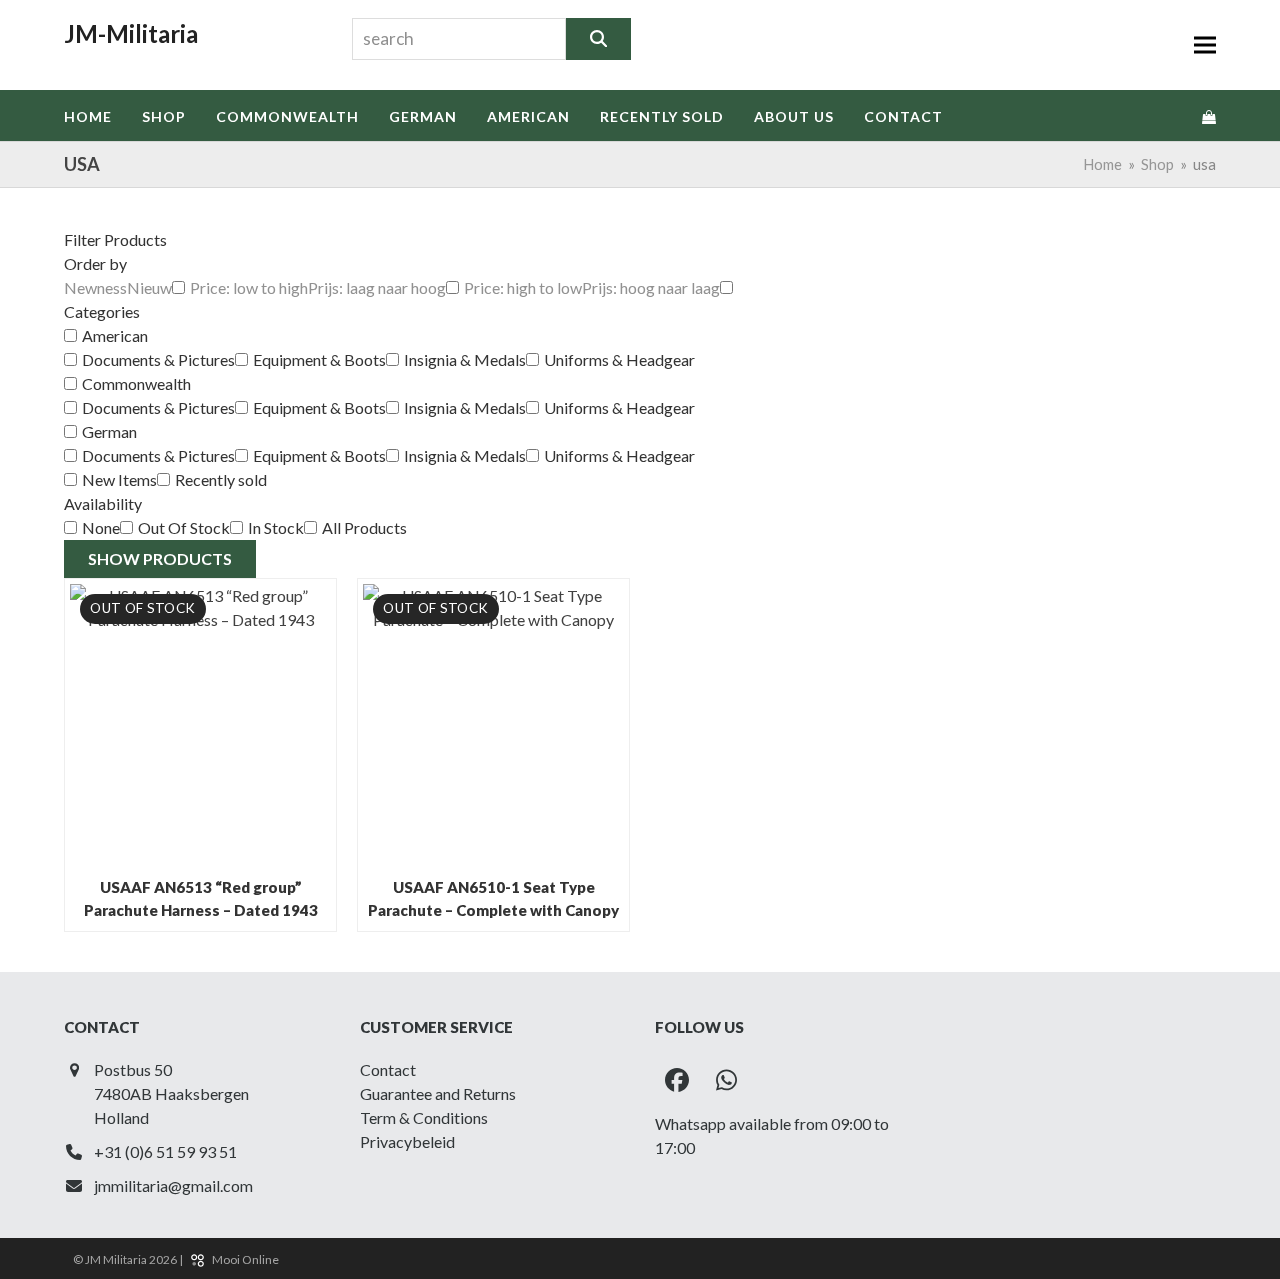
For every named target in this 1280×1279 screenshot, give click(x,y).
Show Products (160, 558)
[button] (1205, 45)
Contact (388, 1069)
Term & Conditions (424, 1117)
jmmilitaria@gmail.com (173, 1185)
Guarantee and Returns (438, 1093)
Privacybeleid (407, 1141)
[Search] (598, 39)
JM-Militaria (131, 33)
